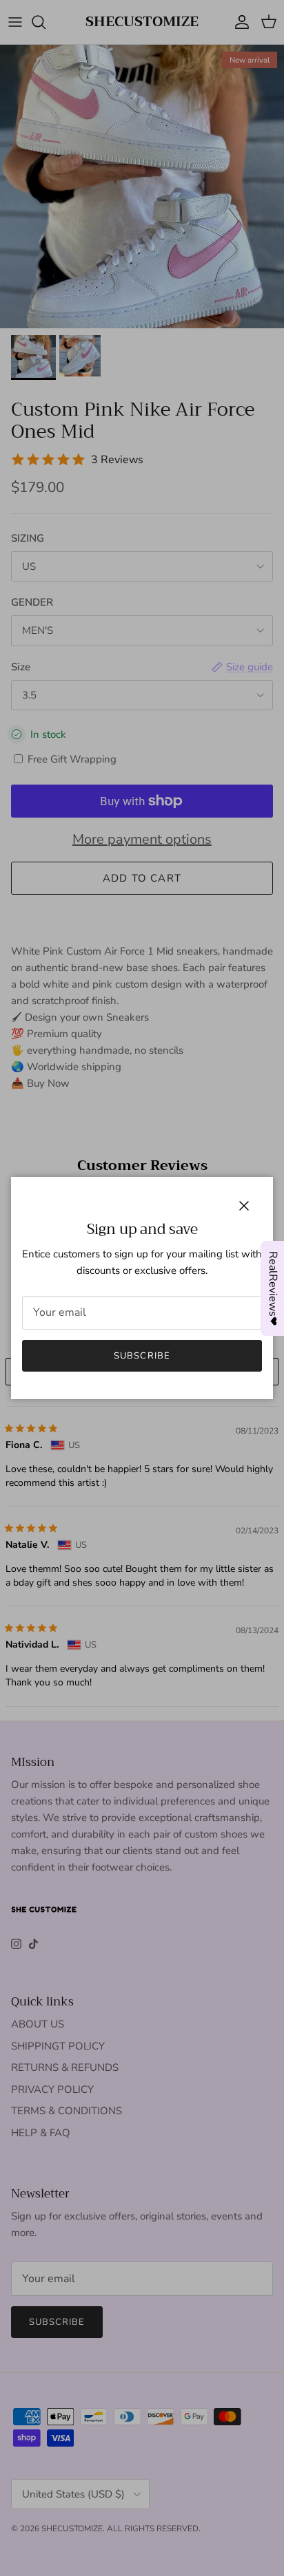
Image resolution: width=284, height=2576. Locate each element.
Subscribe (142, 1356)
